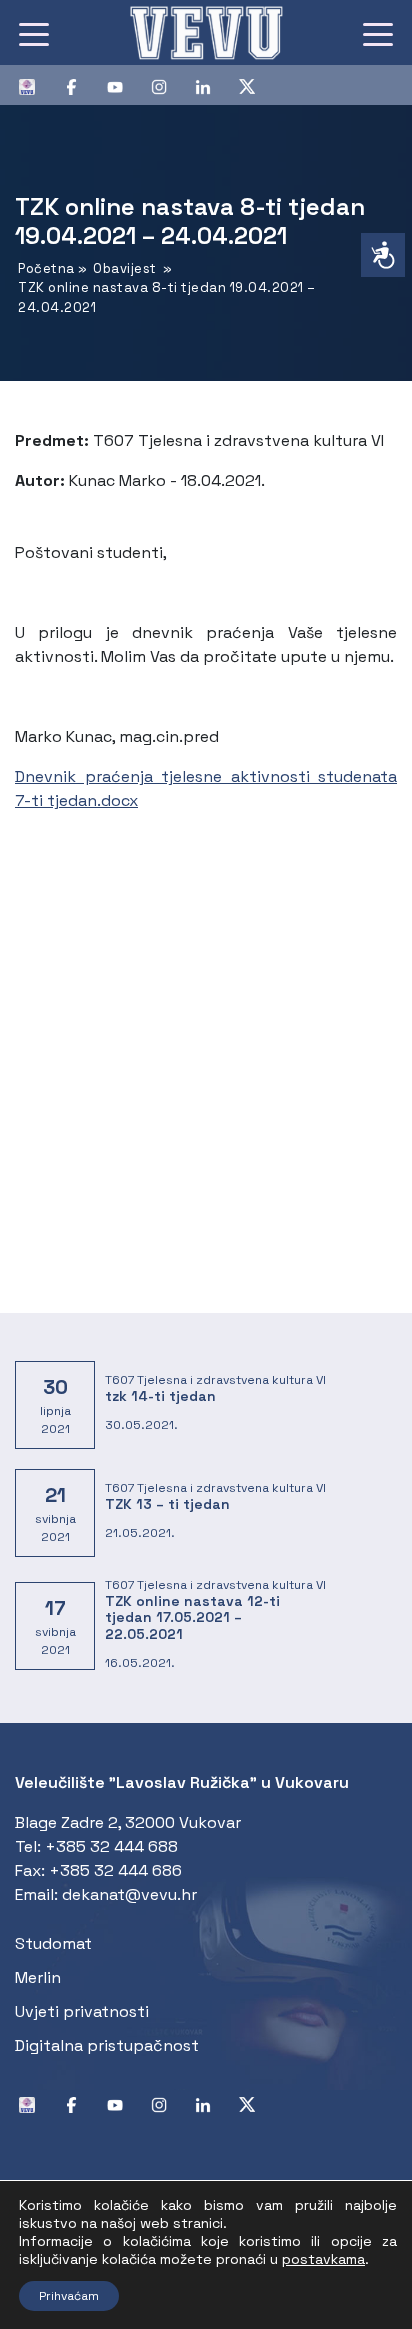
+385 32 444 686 (115, 1870)
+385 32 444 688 (111, 1846)
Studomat (53, 1943)
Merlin (38, 1977)
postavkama (323, 2259)
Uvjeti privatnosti (82, 2011)
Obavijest (125, 268)
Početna (46, 268)
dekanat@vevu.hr (129, 1894)
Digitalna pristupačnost (107, 2045)
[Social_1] (35, 85)
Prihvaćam (69, 2296)
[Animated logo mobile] (206, 32)
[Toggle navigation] (34, 33)
